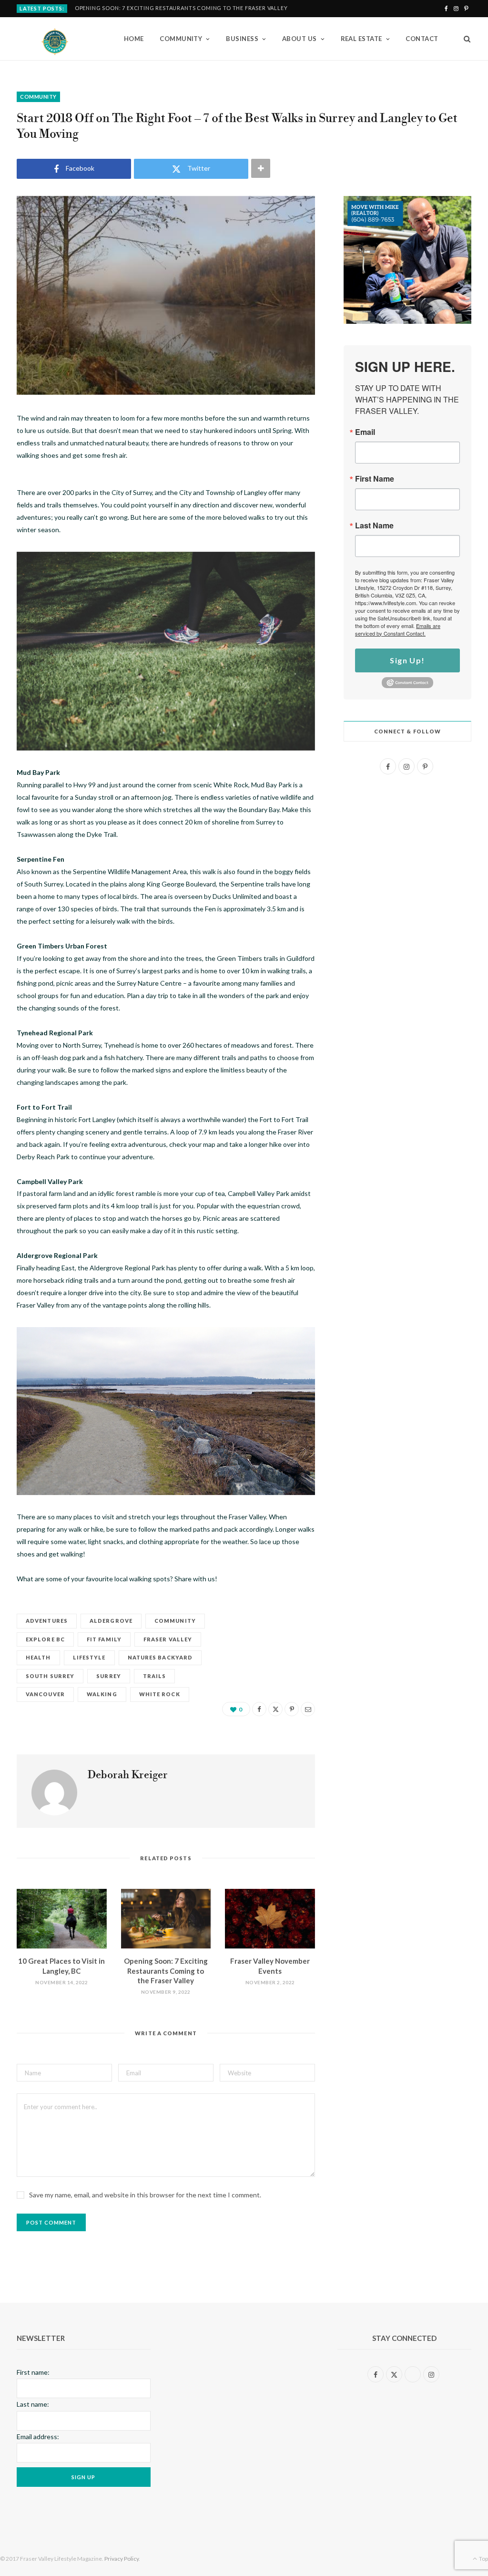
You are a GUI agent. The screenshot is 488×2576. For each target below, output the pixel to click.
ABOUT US (300, 39)
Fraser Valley (168, 1639)
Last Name (374, 526)
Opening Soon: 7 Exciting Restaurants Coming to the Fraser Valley (181, 8)
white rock (160, 1694)
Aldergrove (111, 1621)
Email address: (38, 2437)
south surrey (50, 1676)
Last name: (33, 2404)
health (38, 1657)
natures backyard (160, 1657)
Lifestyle (89, 1657)
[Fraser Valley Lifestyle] (55, 39)
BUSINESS (242, 39)
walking (102, 1694)
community (175, 1621)
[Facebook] (259, 1709)
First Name (375, 479)
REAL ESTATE (361, 39)
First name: (33, 2372)
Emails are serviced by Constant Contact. (398, 629)
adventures (47, 1621)
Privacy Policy (122, 2559)
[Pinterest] (292, 1709)
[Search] (464, 39)
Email (365, 432)
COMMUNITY (181, 39)
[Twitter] (275, 1709)
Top (483, 2559)
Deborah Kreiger (128, 1775)
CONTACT (422, 39)
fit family (104, 1639)
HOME (134, 39)
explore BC (45, 1639)
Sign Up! (407, 660)
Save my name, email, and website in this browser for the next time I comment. (145, 2195)
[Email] (308, 1709)
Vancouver (45, 1694)
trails (155, 1676)
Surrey (109, 1676)
